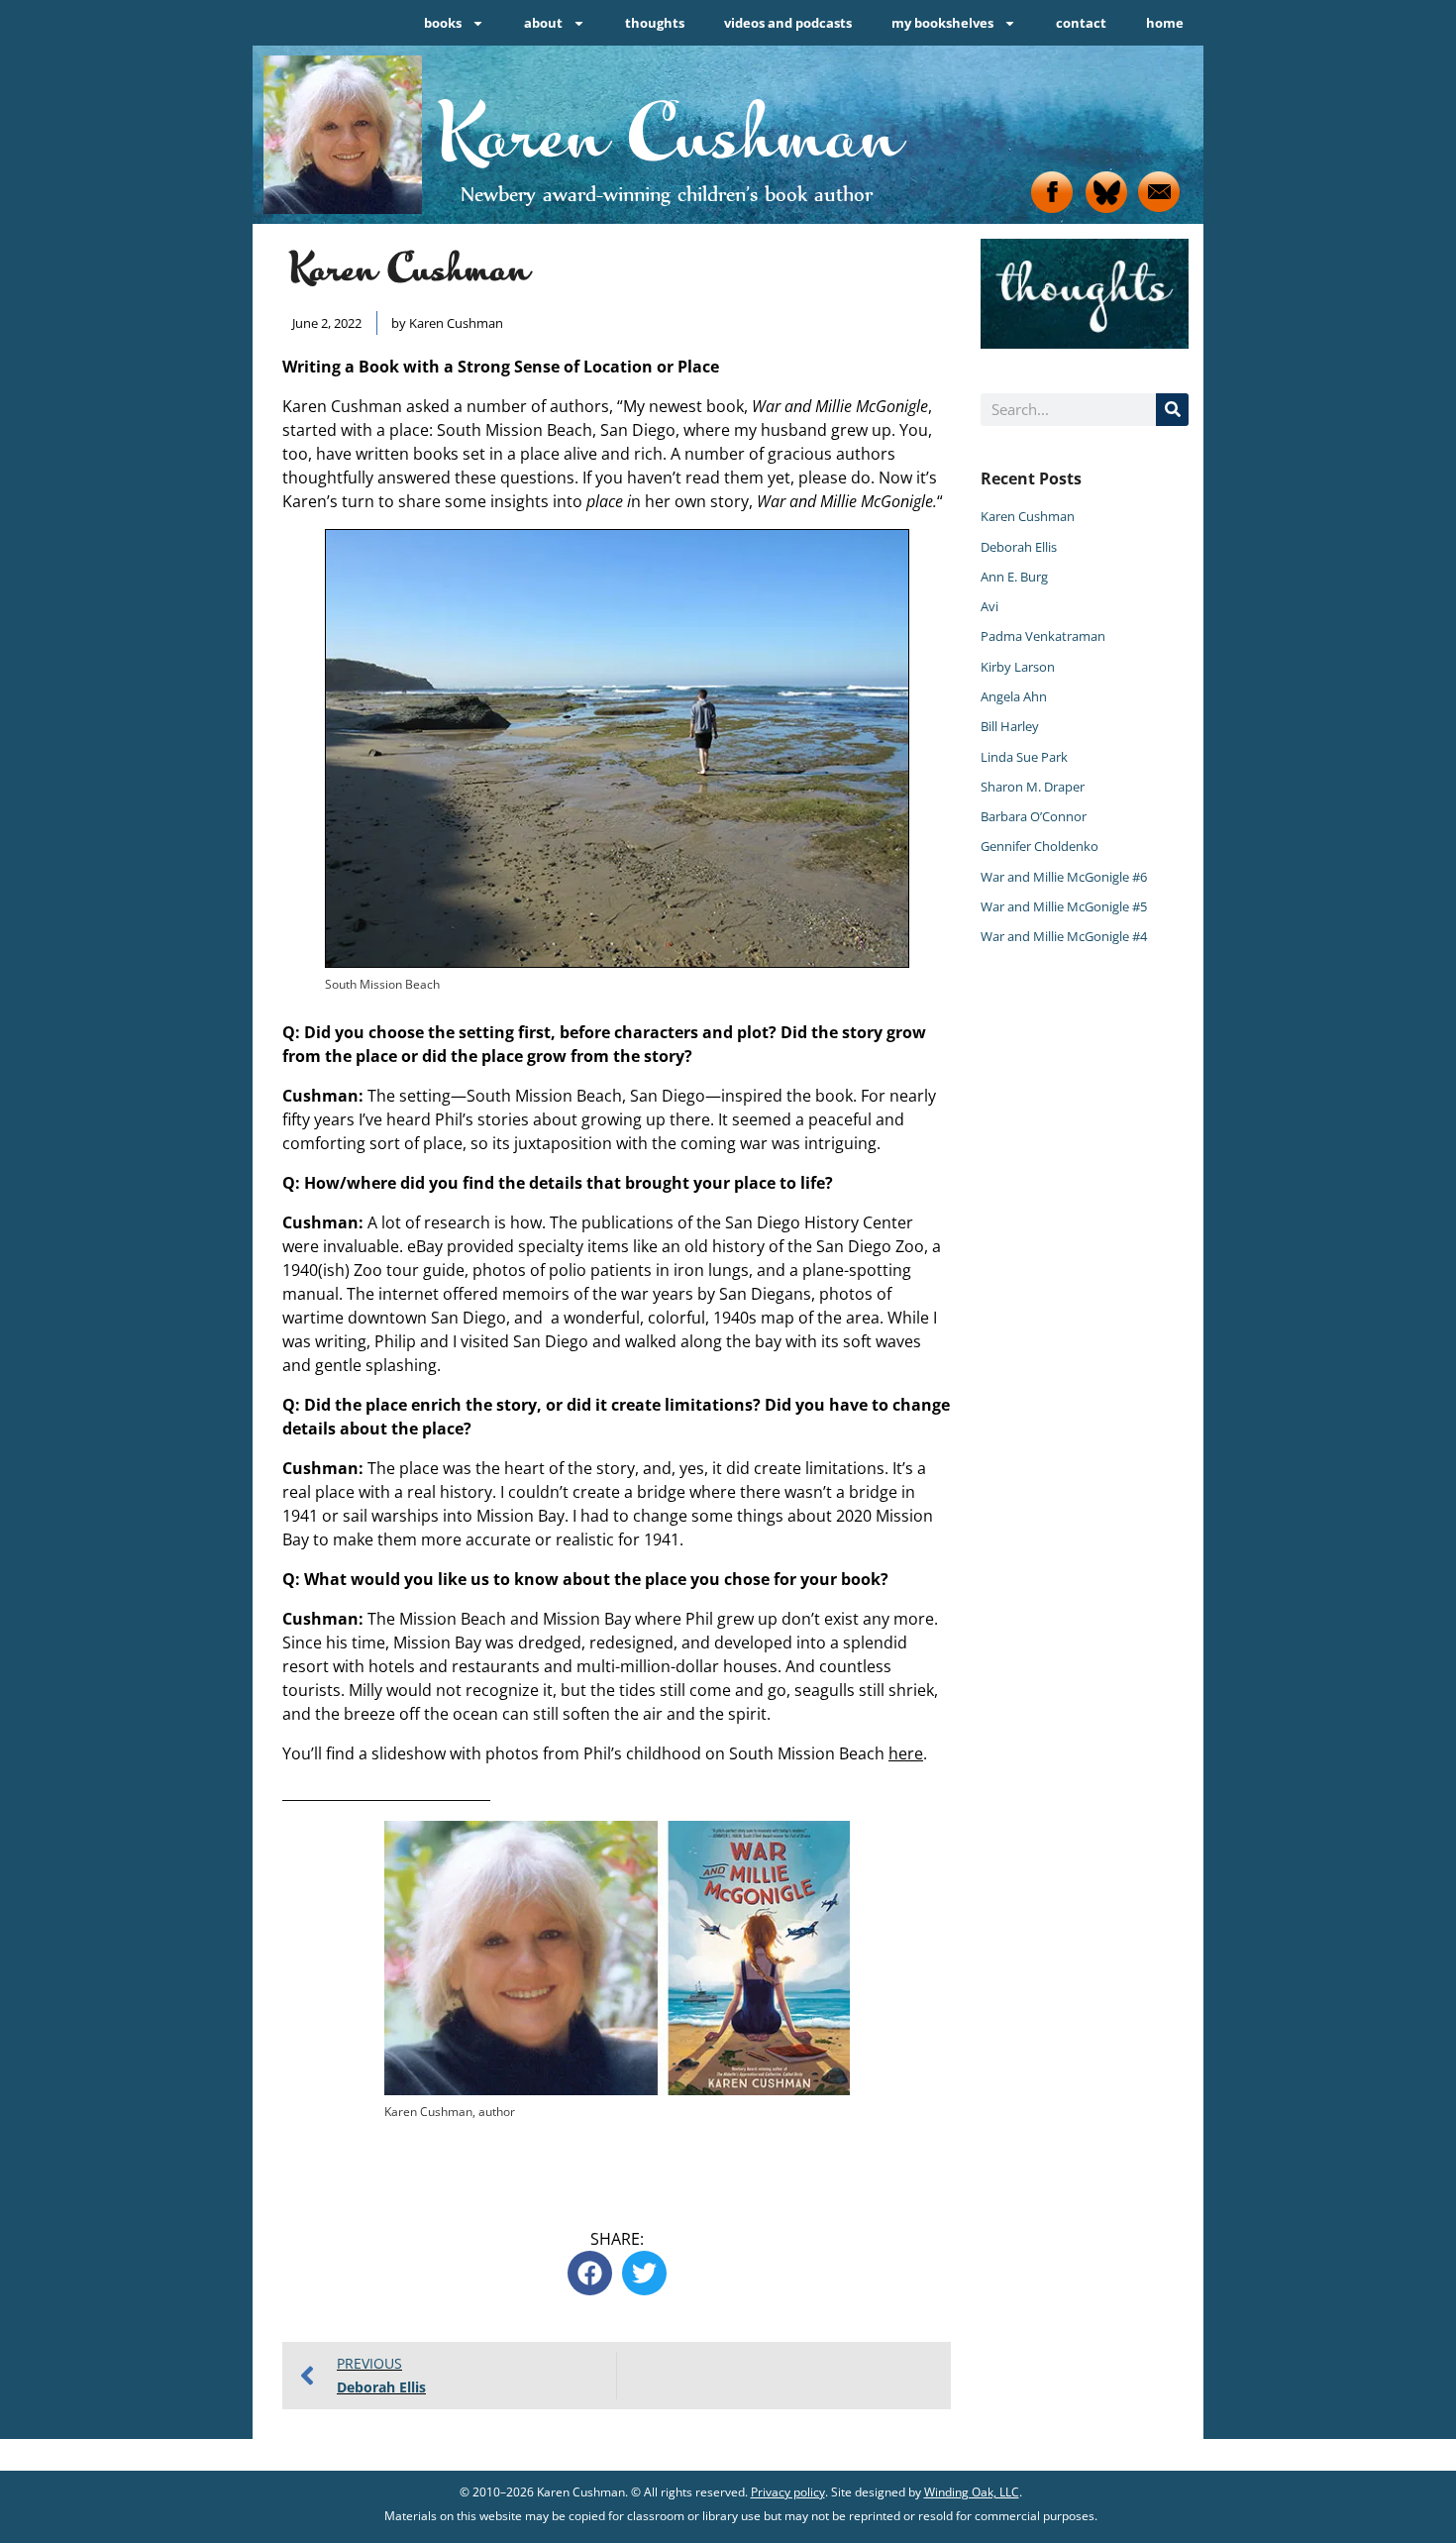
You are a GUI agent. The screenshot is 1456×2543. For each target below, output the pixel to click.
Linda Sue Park (1024, 757)
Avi (989, 606)
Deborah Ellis (1019, 547)
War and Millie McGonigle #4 (1064, 936)
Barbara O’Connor (1034, 816)
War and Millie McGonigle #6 (1064, 877)
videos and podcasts (788, 23)
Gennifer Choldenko (1040, 846)
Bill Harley (1010, 726)
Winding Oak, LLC (972, 2492)
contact (1081, 23)
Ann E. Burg (1014, 577)
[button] (590, 2273)
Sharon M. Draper (1033, 787)
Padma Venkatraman (1043, 636)
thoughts (655, 23)
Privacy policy (788, 2492)
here (906, 1753)
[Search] (1172, 410)
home (1165, 23)
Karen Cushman (1028, 516)
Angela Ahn (1014, 696)
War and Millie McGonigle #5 (1064, 906)
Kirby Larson (1018, 667)
